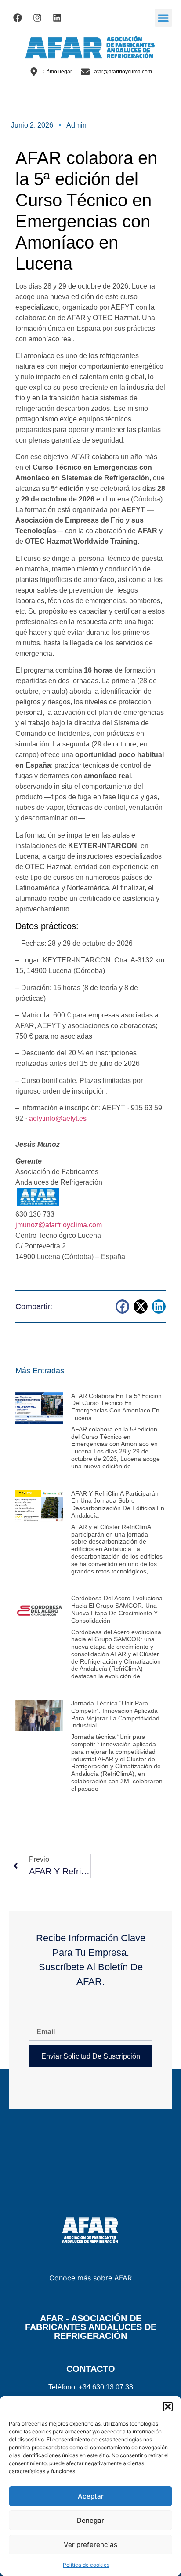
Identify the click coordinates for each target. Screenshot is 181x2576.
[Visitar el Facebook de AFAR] (18, 18)
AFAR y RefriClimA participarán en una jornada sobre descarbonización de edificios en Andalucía (118, 1504)
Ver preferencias (90, 2545)
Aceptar (91, 2496)
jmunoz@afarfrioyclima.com (59, 1225)
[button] (168, 2407)
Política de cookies (86, 2565)
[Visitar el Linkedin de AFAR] (57, 18)
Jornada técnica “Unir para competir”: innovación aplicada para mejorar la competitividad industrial (115, 1714)
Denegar (90, 2520)
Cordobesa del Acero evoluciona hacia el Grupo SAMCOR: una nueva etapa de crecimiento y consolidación (117, 1609)
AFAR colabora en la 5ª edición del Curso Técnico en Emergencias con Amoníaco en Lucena (116, 1407)
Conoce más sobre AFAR (90, 2278)
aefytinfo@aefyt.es (58, 1118)
